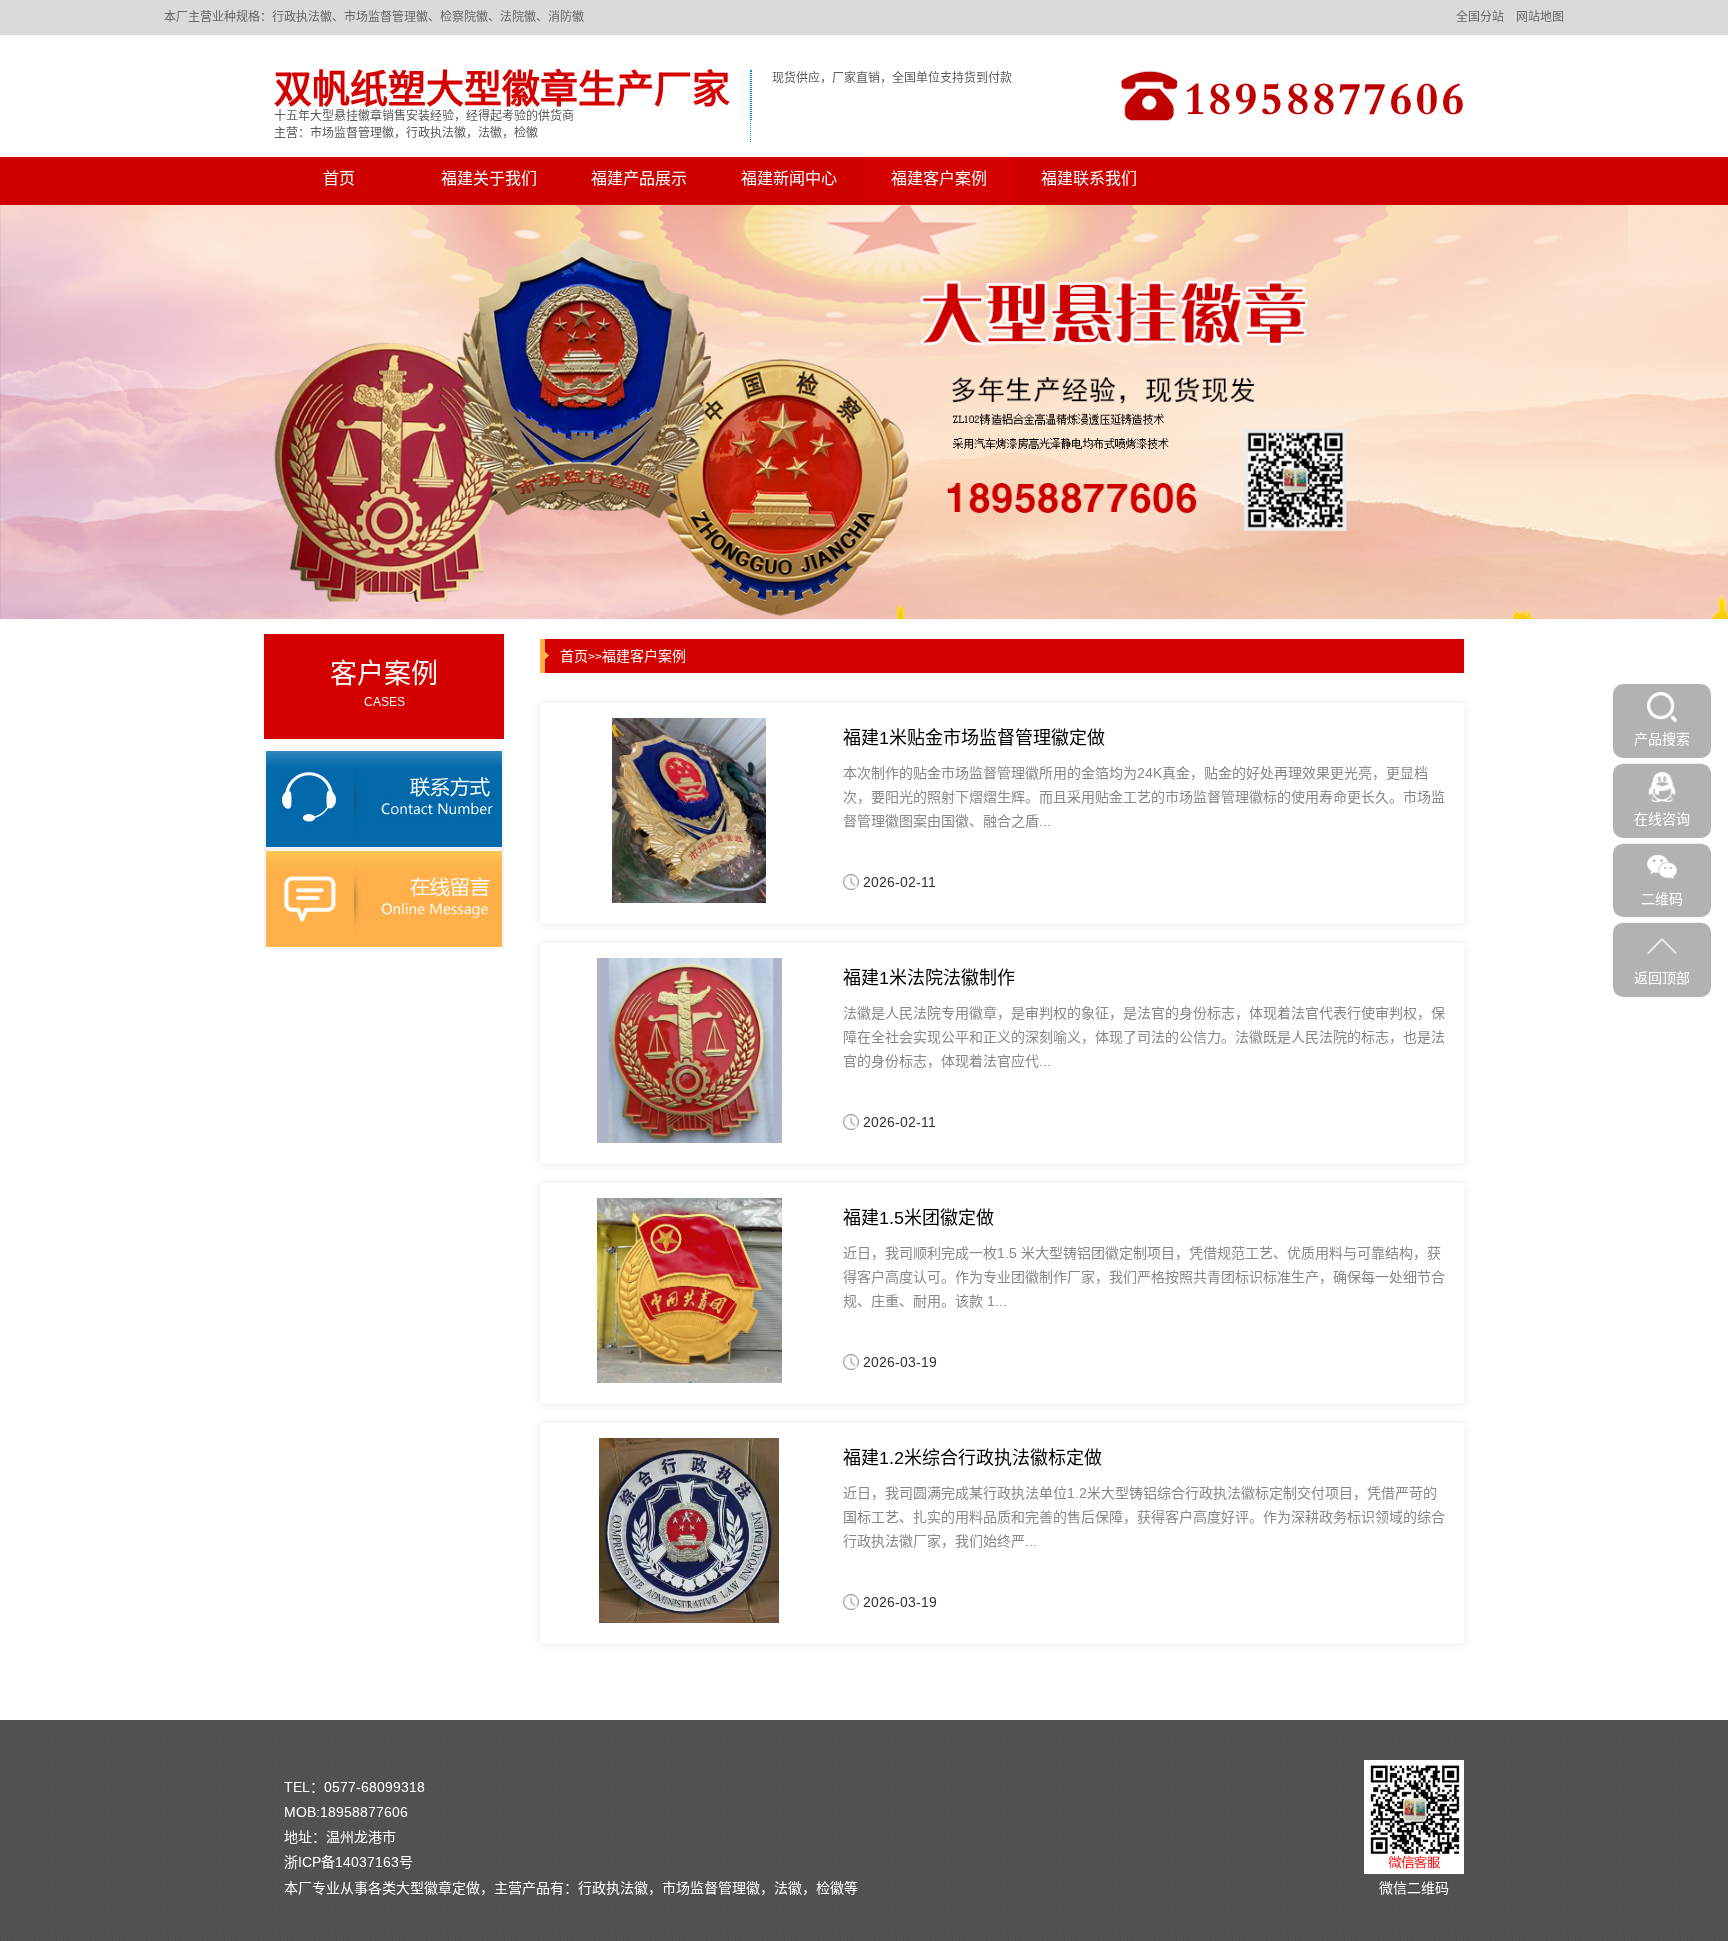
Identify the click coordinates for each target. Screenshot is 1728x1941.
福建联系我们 (1089, 178)
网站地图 (1540, 17)
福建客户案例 (939, 178)
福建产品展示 (639, 178)
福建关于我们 (489, 178)
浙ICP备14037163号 (348, 1862)
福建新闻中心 (789, 178)
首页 (339, 178)
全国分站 (1480, 17)
